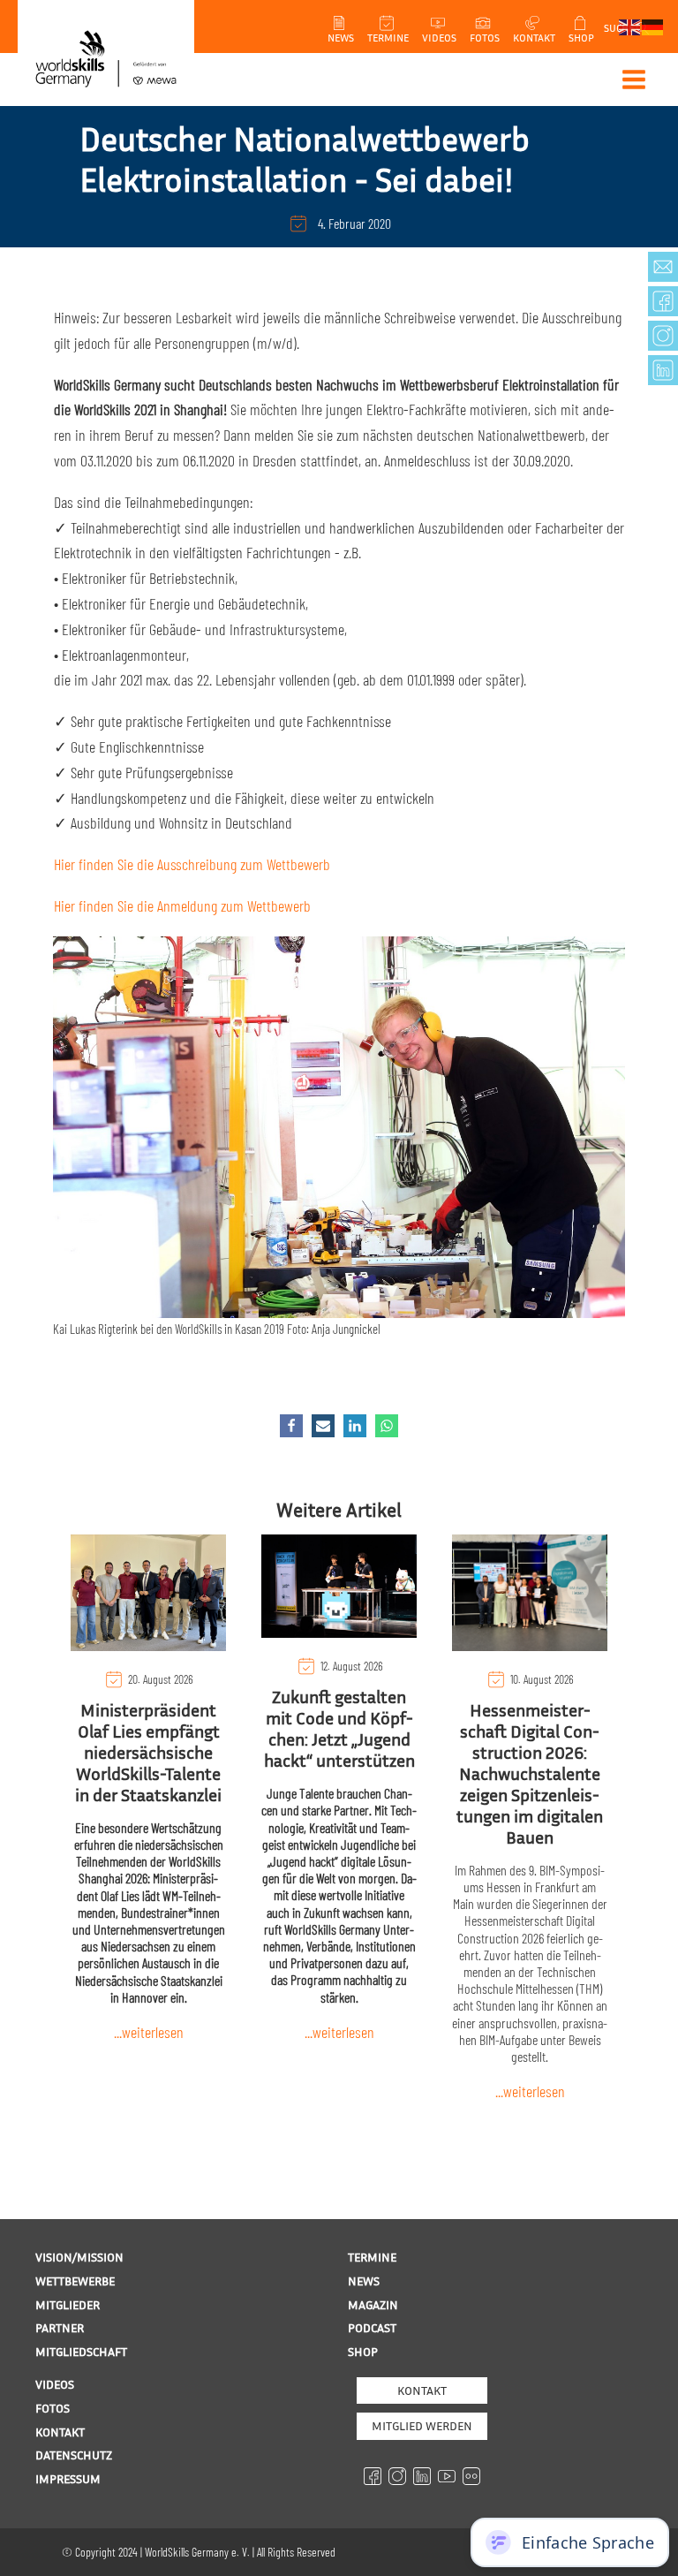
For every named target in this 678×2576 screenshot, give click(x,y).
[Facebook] (291, 1426)
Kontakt (422, 2390)
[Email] (323, 1426)
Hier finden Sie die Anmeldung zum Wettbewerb (182, 905)
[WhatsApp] (387, 1426)
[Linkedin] (355, 1426)
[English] (630, 26)
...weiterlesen (149, 2032)
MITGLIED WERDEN (422, 2425)
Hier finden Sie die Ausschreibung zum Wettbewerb (192, 864)
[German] (653, 26)
